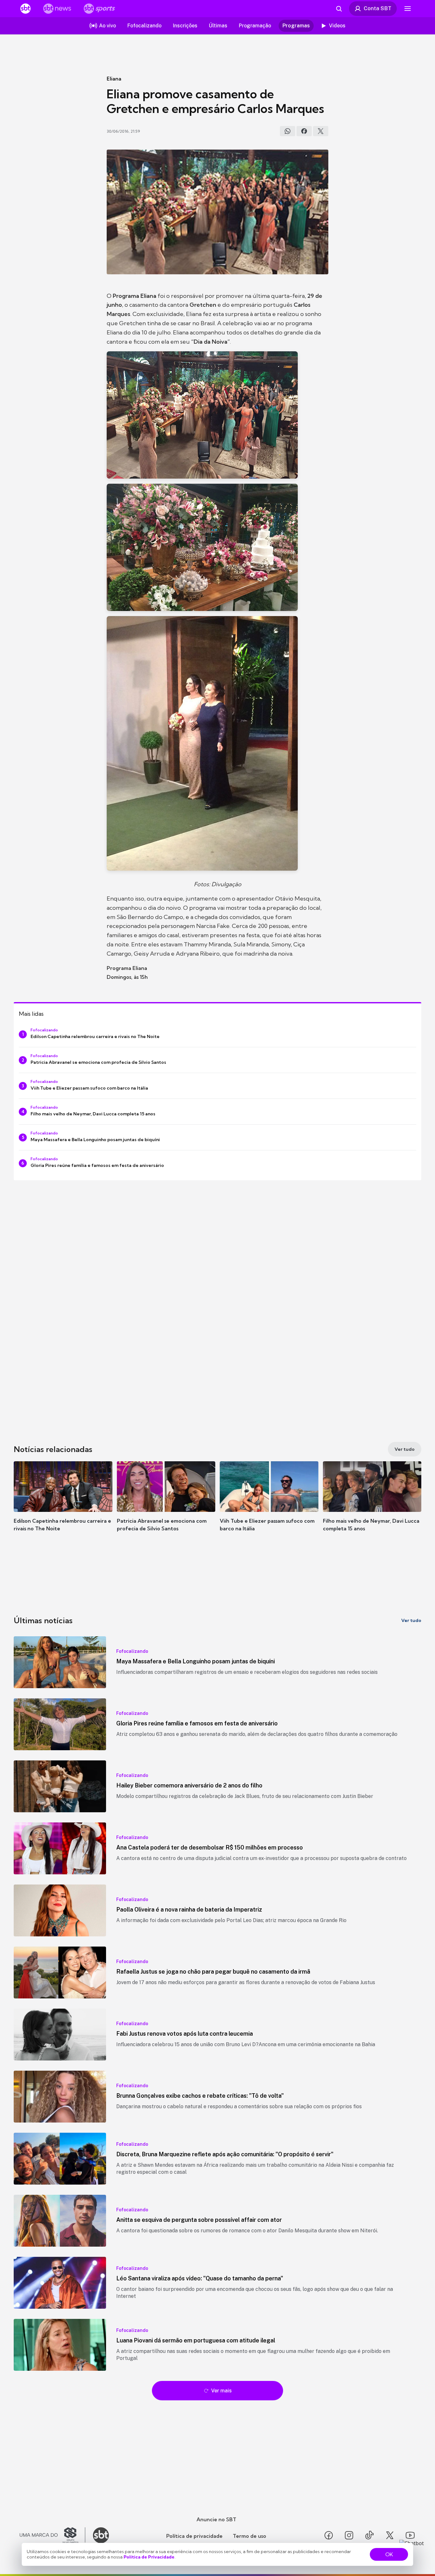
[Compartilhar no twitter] (321, 131)
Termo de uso (250, 2536)
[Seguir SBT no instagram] (349, 2535)
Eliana (114, 79)
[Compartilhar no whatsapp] (288, 131)
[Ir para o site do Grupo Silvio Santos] (53, 2535)
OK (389, 2554)
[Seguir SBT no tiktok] (369, 2535)
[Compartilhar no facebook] (304, 131)
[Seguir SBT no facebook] (329, 2535)
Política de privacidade (194, 2536)
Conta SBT (378, 8)
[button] (63, 1506)
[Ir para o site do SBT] (101, 2535)
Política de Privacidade (149, 2557)
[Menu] (408, 9)
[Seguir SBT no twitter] (390, 2535)
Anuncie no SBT (216, 2519)
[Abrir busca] (339, 9)
